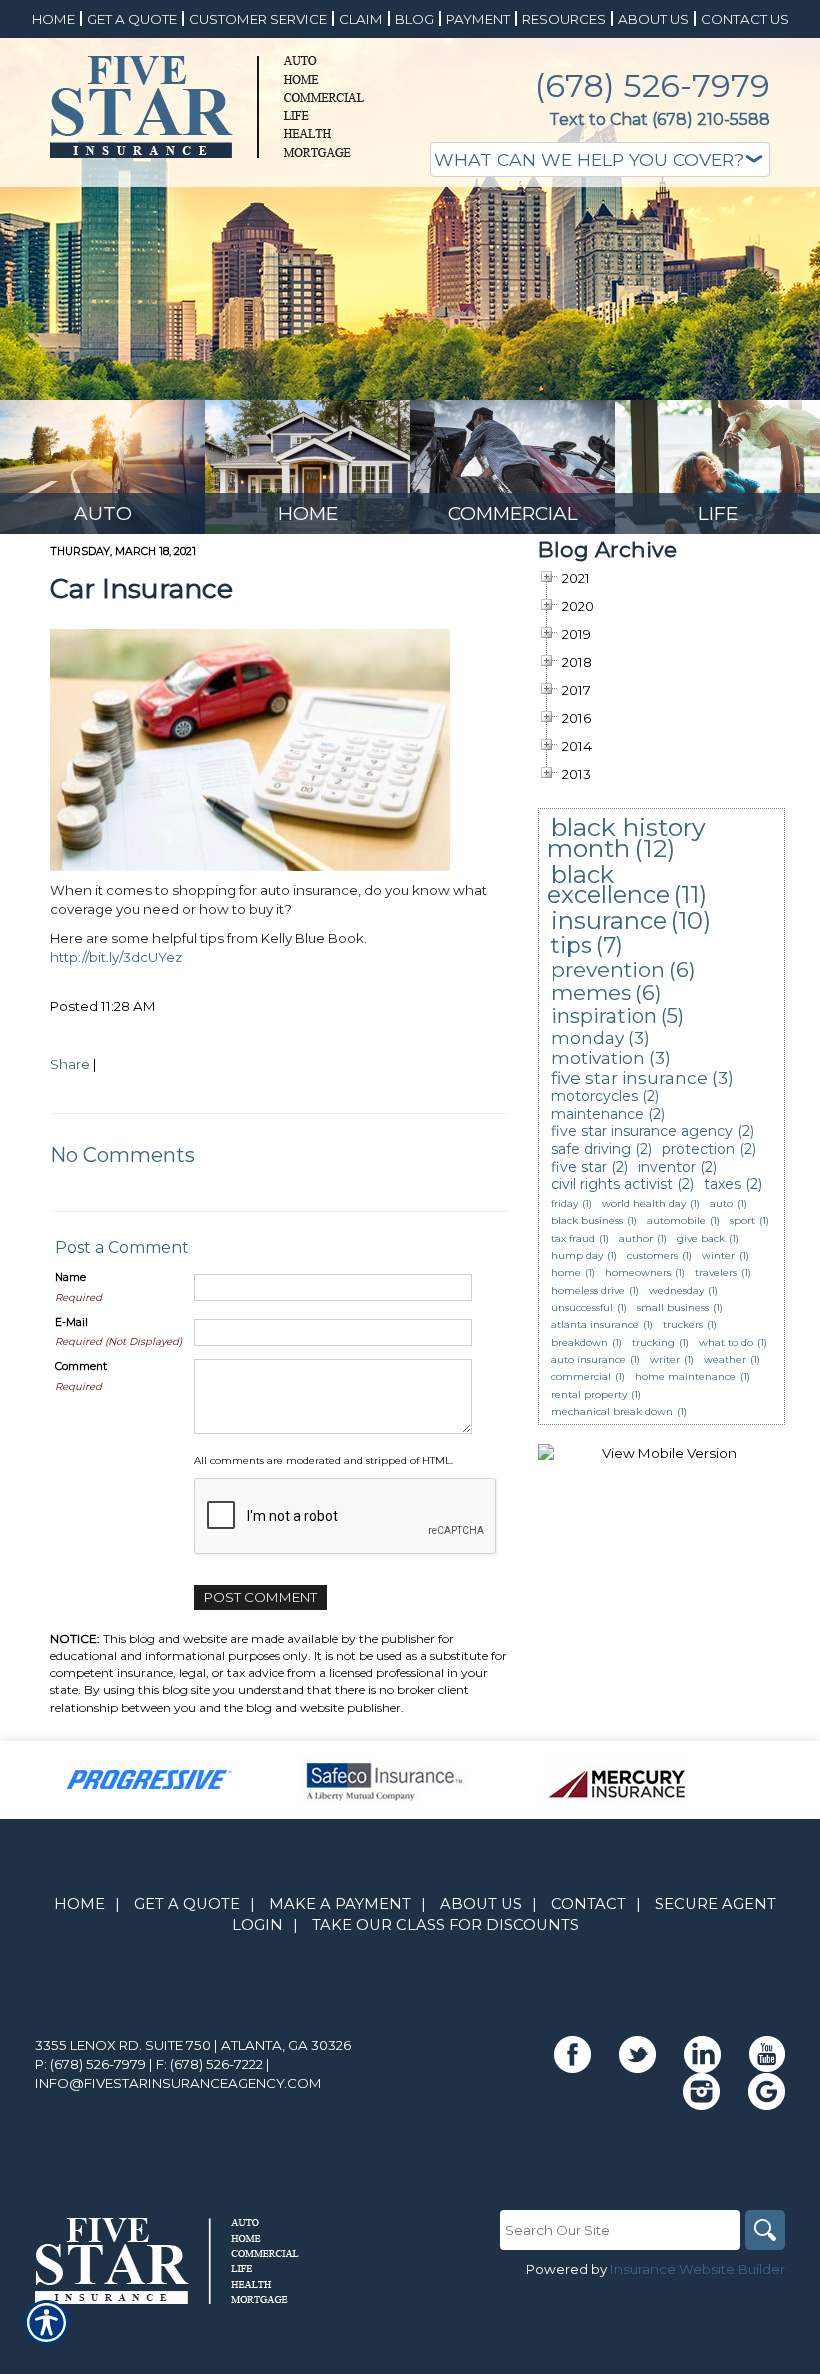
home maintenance (685, 1376)
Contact (588, 1904)
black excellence (608, 884)
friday (564, 1203)
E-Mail (71, 1322)
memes (591, 992)
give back (701, 1238)
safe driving (591, 1149)
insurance (609, 920)
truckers (683, 1324)
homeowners (638, 1272)
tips (571, 945)
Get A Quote (187, 1904)
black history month (626, 837)
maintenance (597, 1114)
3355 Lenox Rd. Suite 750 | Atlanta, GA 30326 (193, 2045)
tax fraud (573, 1238)
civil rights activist (612, 1184)
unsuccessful (582, 1307)
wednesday (676, 1290)
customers (652, 1255)
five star (579, 1167)
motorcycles (594, 1096)
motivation (598, 1058)
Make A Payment (340, 1904)
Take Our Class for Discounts (445, 1925)
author (636, 1238)
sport (742, 1220)
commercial (581, 1376)
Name (70, 1277)
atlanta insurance (595, 1324)
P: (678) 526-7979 (90, 2064)
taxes (722, 1184)
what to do (726, 1342)
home (566, 1272)
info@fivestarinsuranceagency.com (178, 2083)
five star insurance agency (642, 1131)
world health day (644, 1203)
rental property (589, 1394)
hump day (577, 1255)
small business (673, 1307)
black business (587, 1220)
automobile (676, 1220)
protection (698, 1149)
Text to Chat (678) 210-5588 (659, 119)
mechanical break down (612, 1411)
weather (725, 1359)
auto (721, 1203)
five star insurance (629, 1078)
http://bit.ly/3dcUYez (116, 957)
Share (70, 1064)
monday (587, 1038)
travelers (716, 1272)
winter (718, 1255)
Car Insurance (141, 588)
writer (665, 1359)
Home (79, 1904)
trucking (653, 1342)
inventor (667, 1167)
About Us (481, 1904)
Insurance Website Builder (697, 2269)
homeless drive (588, 1290)
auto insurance (588, 1359)
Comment (81, 1366)
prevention (608, 969)
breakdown (579, 1342)
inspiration (604, 1016)
